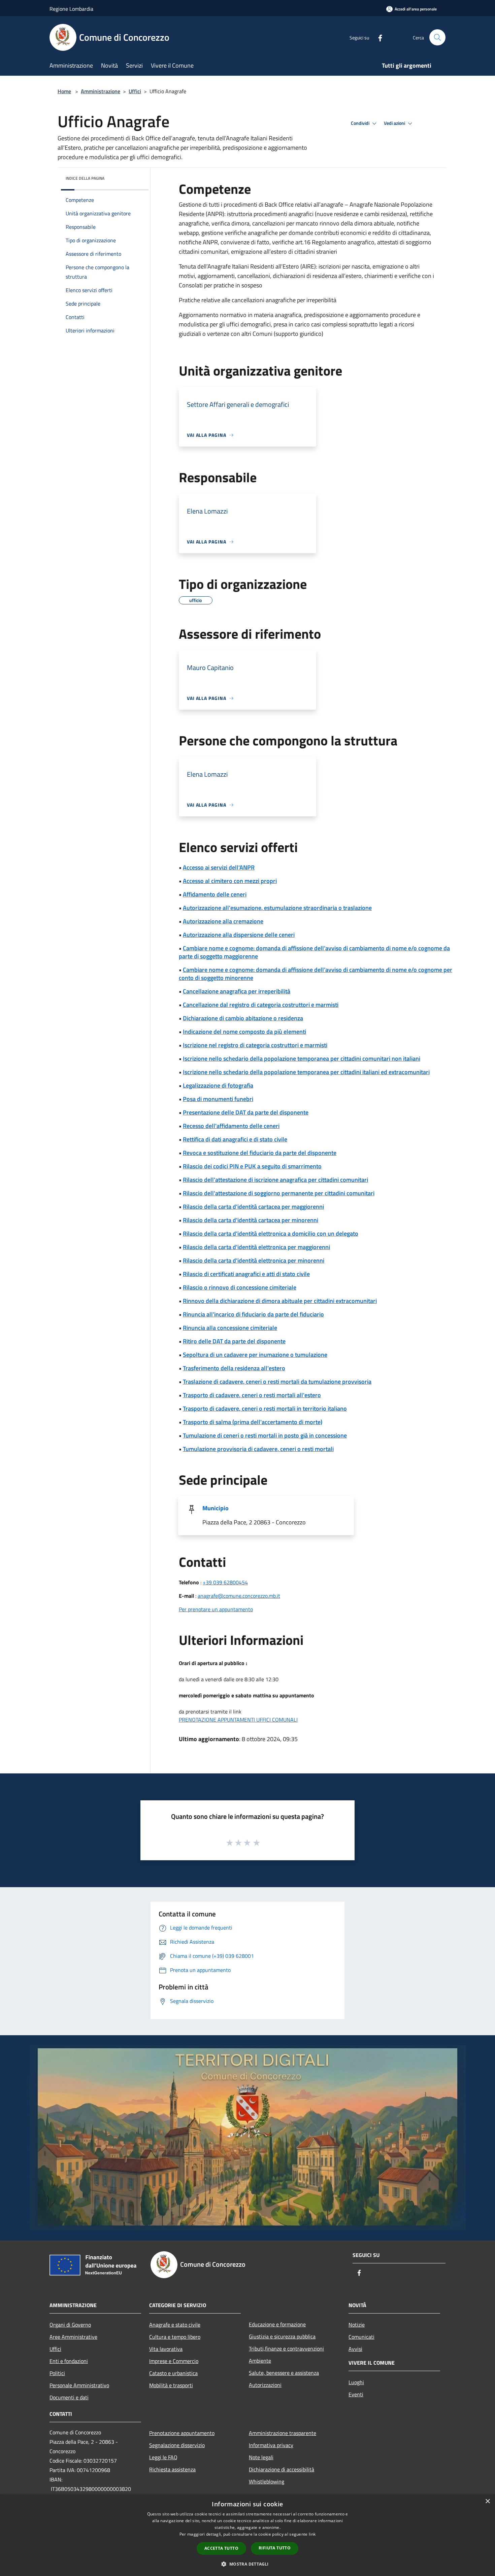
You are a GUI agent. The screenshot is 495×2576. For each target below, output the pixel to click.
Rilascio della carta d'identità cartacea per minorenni (251, 1220)
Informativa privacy (271, 2445)
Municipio (216, 1508)
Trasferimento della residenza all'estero (234, 1368)
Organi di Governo (70, 2325)
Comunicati (361, 2337)
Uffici (135, 91)
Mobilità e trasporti (171, 2385)
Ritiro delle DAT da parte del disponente (234, 1341)
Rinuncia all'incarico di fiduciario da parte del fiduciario (253, 1314)
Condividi (361, 123)
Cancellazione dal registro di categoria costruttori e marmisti (261, 1005)
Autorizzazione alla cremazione (223, 921)
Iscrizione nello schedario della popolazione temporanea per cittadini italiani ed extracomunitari (306, 1072)
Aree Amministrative (73, 2337)
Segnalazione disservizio (177, 2445)
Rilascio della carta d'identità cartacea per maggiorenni (253, 1207)
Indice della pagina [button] (85, 178)
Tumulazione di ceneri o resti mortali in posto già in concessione (265, 1435)
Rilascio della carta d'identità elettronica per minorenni (254, 1260)
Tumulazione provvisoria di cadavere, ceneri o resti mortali (258, 1449)
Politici (57, 2373)
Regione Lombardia (71, 9)
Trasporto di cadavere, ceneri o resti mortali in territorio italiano (265, 1408)
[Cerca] (437, 37)
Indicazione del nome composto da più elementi (244, 1032)
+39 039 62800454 (225, 1582)
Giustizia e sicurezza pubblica (282, 2336)
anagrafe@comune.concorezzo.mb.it (239, 1596)
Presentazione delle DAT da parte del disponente (246, 1112)
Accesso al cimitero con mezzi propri (230, 881)
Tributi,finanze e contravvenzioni (286, 2349)
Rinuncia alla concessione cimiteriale (230, 1328)
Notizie (357, 2325)
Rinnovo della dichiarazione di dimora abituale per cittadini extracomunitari (280, 1301)
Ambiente (260, 2361)
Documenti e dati (69, 2397)
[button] (247, 2564)
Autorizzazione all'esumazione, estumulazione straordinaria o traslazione (277, 908)
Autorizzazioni (265, 2385)
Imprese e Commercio (174, 2361)
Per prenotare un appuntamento (216, 1609)
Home (64, 91)
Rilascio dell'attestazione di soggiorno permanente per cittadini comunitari (279, 1193)
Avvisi (355, 2349)
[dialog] (247, 2535)
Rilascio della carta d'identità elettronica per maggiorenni (256, 1247)
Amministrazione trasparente (283, 2433)
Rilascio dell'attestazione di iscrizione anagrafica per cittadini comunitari (275, 1180)
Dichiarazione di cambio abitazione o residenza (243, 1018)
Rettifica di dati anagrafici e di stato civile (235, 1139)
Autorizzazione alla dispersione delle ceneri (239, 935)
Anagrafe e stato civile (175, 2325)
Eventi (356, 2394)
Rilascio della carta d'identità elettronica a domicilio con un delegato (271, 1233)
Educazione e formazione (277, 2324)
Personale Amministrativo (79, 2385)
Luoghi (356, 2382)
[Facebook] (377, 37)
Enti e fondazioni (69, 2361)
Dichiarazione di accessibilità (282, 2469)
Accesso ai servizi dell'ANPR (219, 867)
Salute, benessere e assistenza (284, 2373)
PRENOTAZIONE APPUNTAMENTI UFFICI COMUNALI (238, 1720)
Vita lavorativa (166, 2349)
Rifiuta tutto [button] (275, 2548)
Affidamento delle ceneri (215, 894)
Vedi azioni (395, 123)
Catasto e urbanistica (173, 2373)
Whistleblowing (267, 2481)
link (312, 2534)
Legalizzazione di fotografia (218, 1085)
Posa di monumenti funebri (218, 1099)
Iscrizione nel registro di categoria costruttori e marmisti (255, 1045)
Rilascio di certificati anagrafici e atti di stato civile (246, 1274)
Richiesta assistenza (172, 2469)
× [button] (487, 2501)
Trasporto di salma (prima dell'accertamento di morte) (253, 1422)
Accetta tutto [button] (221, 2548)
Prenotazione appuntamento (182, 2433)
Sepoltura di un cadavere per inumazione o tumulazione (255, 1355)
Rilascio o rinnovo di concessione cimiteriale (240, 1287)
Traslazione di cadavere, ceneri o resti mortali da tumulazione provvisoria (277, 1382)
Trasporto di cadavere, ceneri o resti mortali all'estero (252, 1395)
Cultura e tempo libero (175, 2337)
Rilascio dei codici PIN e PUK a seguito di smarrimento (252, 1166)
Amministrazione (101, 91)
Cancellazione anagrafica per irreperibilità (237, 991)
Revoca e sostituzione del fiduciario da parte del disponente (260, 1153)
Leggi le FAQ (163, 2457)
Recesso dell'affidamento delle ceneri (231, 1126)
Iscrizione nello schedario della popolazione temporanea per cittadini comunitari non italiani (302, 1058)
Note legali (261, 2457)
